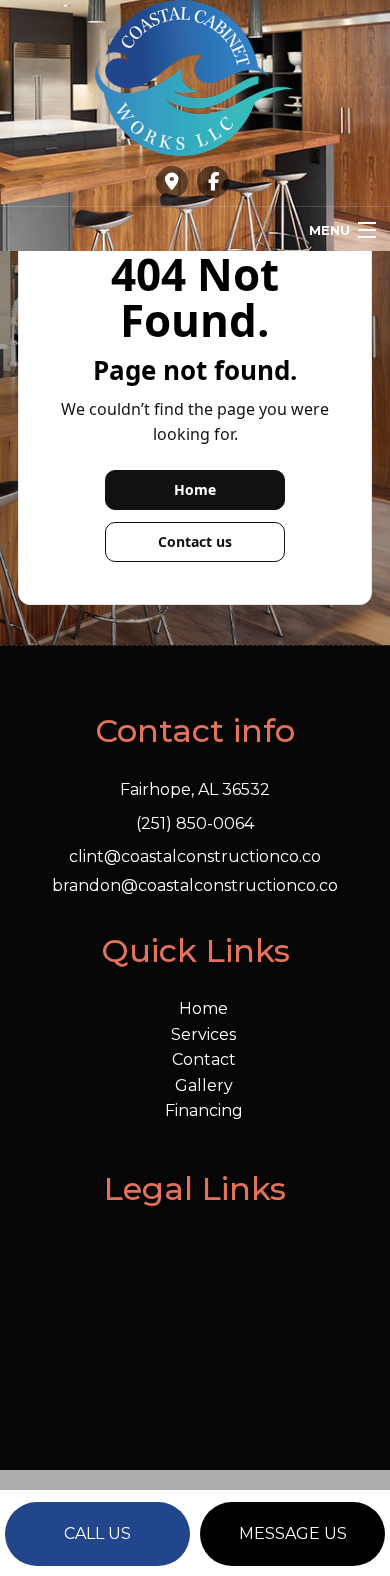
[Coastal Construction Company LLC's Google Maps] (172, 182)
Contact (204, 1059)
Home (195, 489)
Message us (293, 1533)
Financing (204, 1110)
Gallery (204, 1085)
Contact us (195, 541)
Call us (97, 1533)
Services (203, 1034)
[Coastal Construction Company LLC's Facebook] (213, 182)
